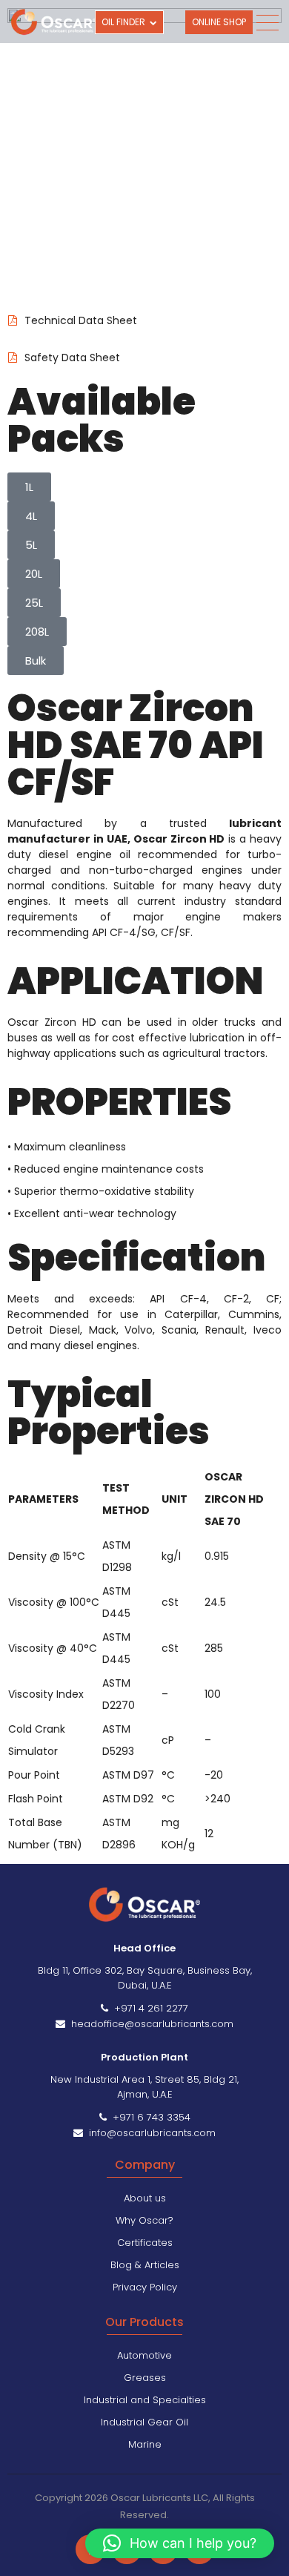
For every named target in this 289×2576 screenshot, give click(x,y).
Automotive (144, 2355)
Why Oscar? (144, 2220)
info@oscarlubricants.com (149, 2133)
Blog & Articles (145, 2265)
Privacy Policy (145, 2287)
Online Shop (219, 22)
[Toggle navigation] (267, 23)
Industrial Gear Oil (144, 2422)
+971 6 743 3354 (149, 2117)
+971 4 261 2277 (148, 2008)
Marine (145, 2444)
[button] (180, 2543)
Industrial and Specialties (145, 2400)
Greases (145, 2378)
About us (145, 2198)
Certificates (145, 2243)
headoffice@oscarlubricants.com (149, 2024)
